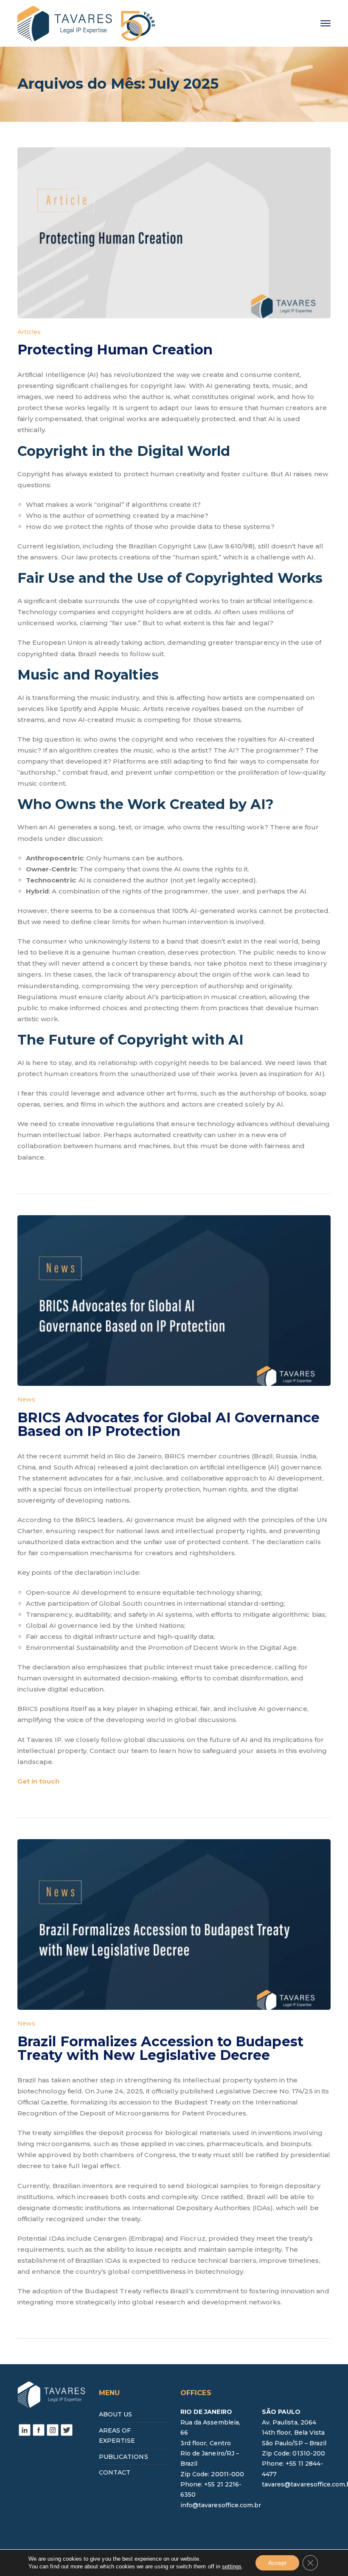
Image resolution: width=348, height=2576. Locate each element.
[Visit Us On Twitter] (66, 2430)
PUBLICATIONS (123, 2457)
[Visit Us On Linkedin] (24, 2430)
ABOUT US (115, 2414)
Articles (29, 332)
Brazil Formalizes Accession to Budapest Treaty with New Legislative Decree (160, 2048)
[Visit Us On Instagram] (52, 2430)
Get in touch (38, 1781)
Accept (277, 2563)
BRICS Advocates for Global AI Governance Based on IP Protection (168, 1424)
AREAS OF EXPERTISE (117, 2436)
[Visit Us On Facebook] (38, 2430)
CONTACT (115, 2472)
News (26, 1399)
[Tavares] (86, 23)
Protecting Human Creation (115, 350)
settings (232, 2566)
